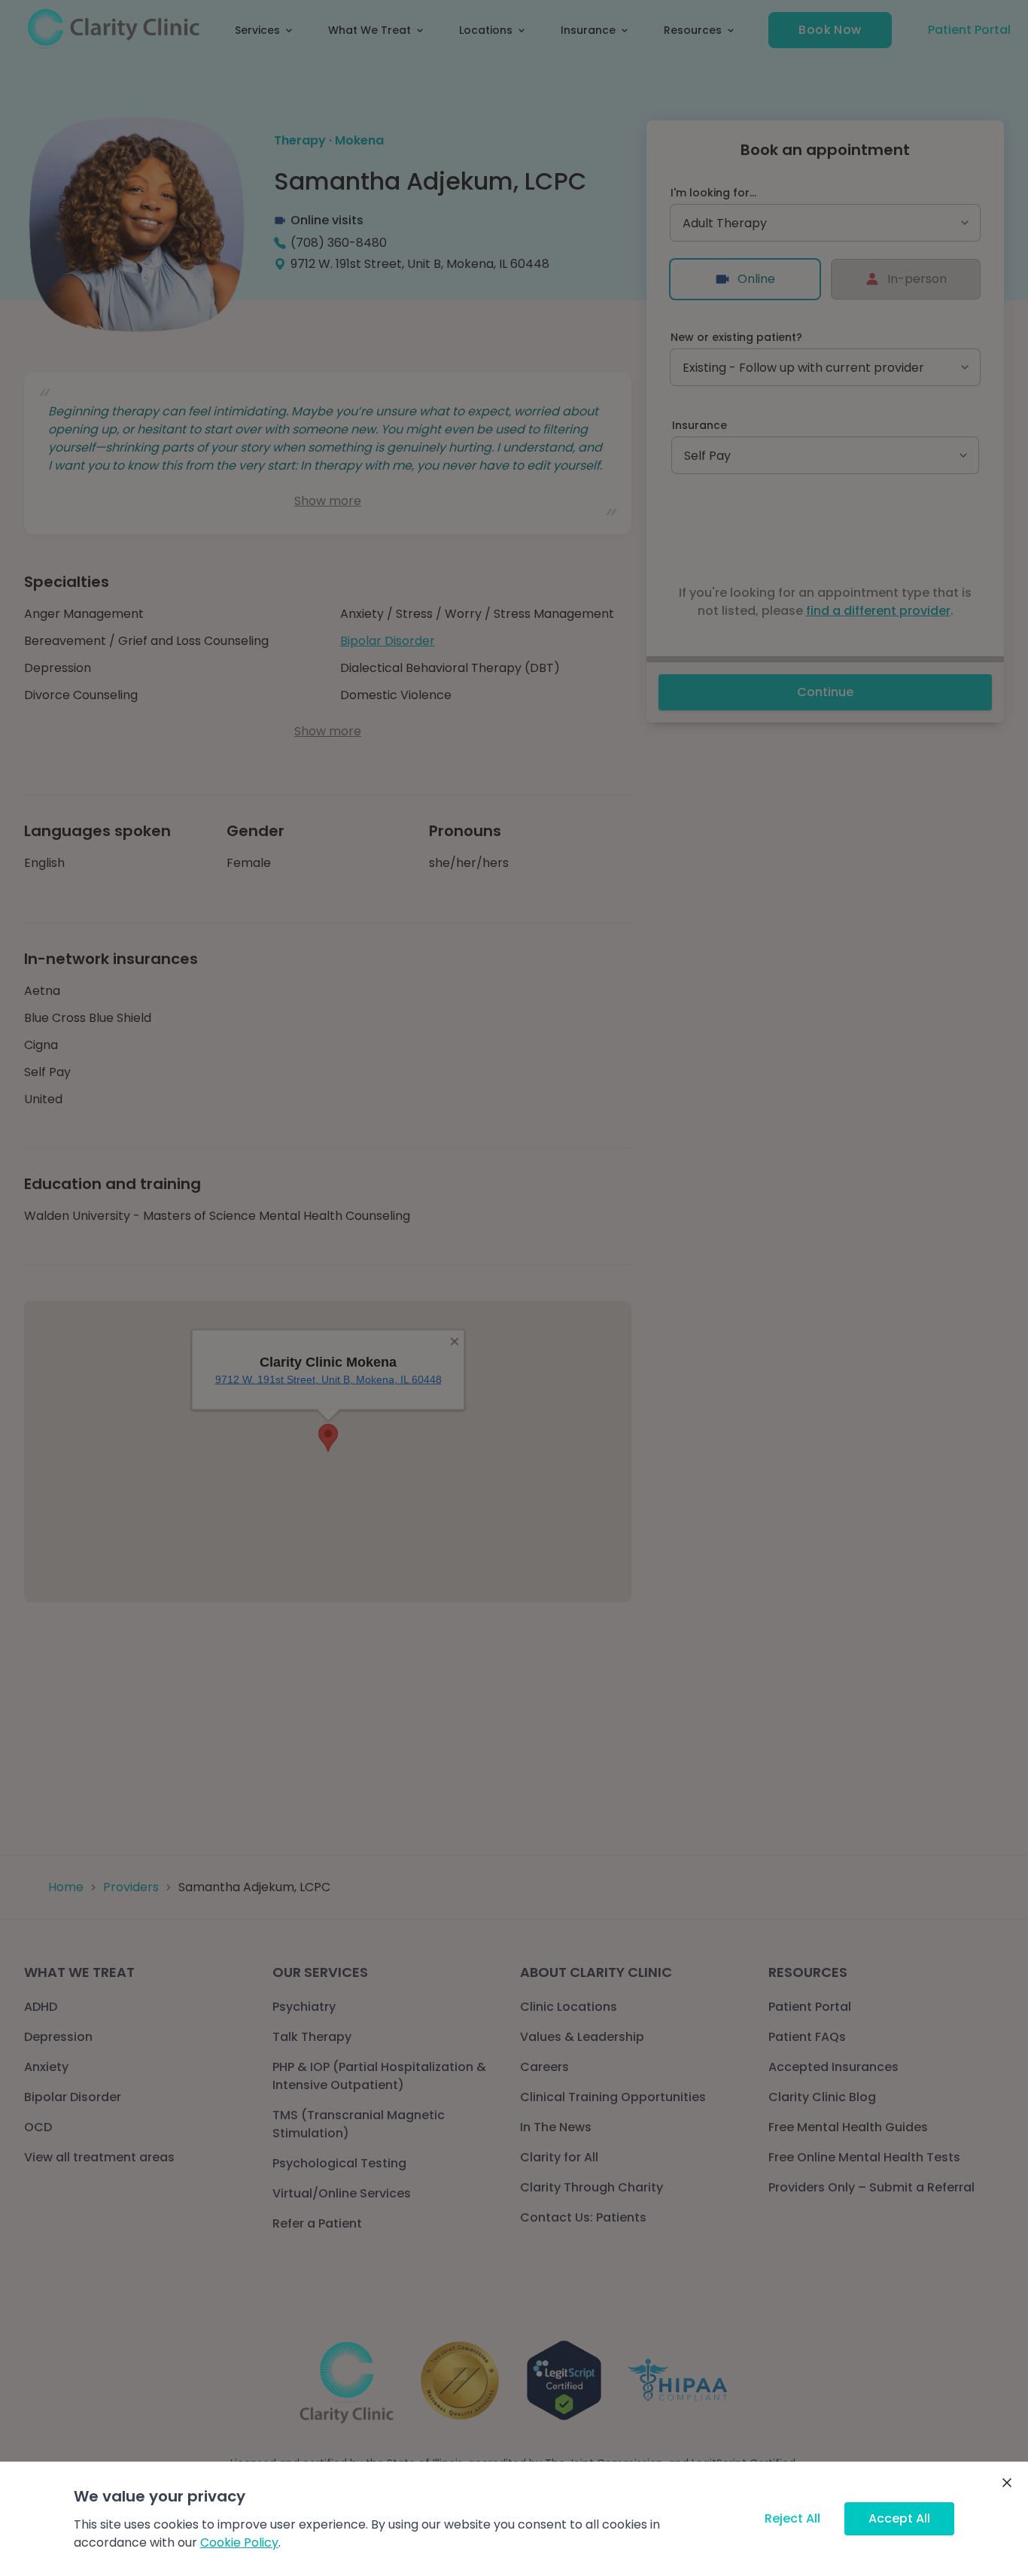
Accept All (899, 2518)
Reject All (792, 2518)
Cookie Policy (239, 2543)
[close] (1007, 2483)
